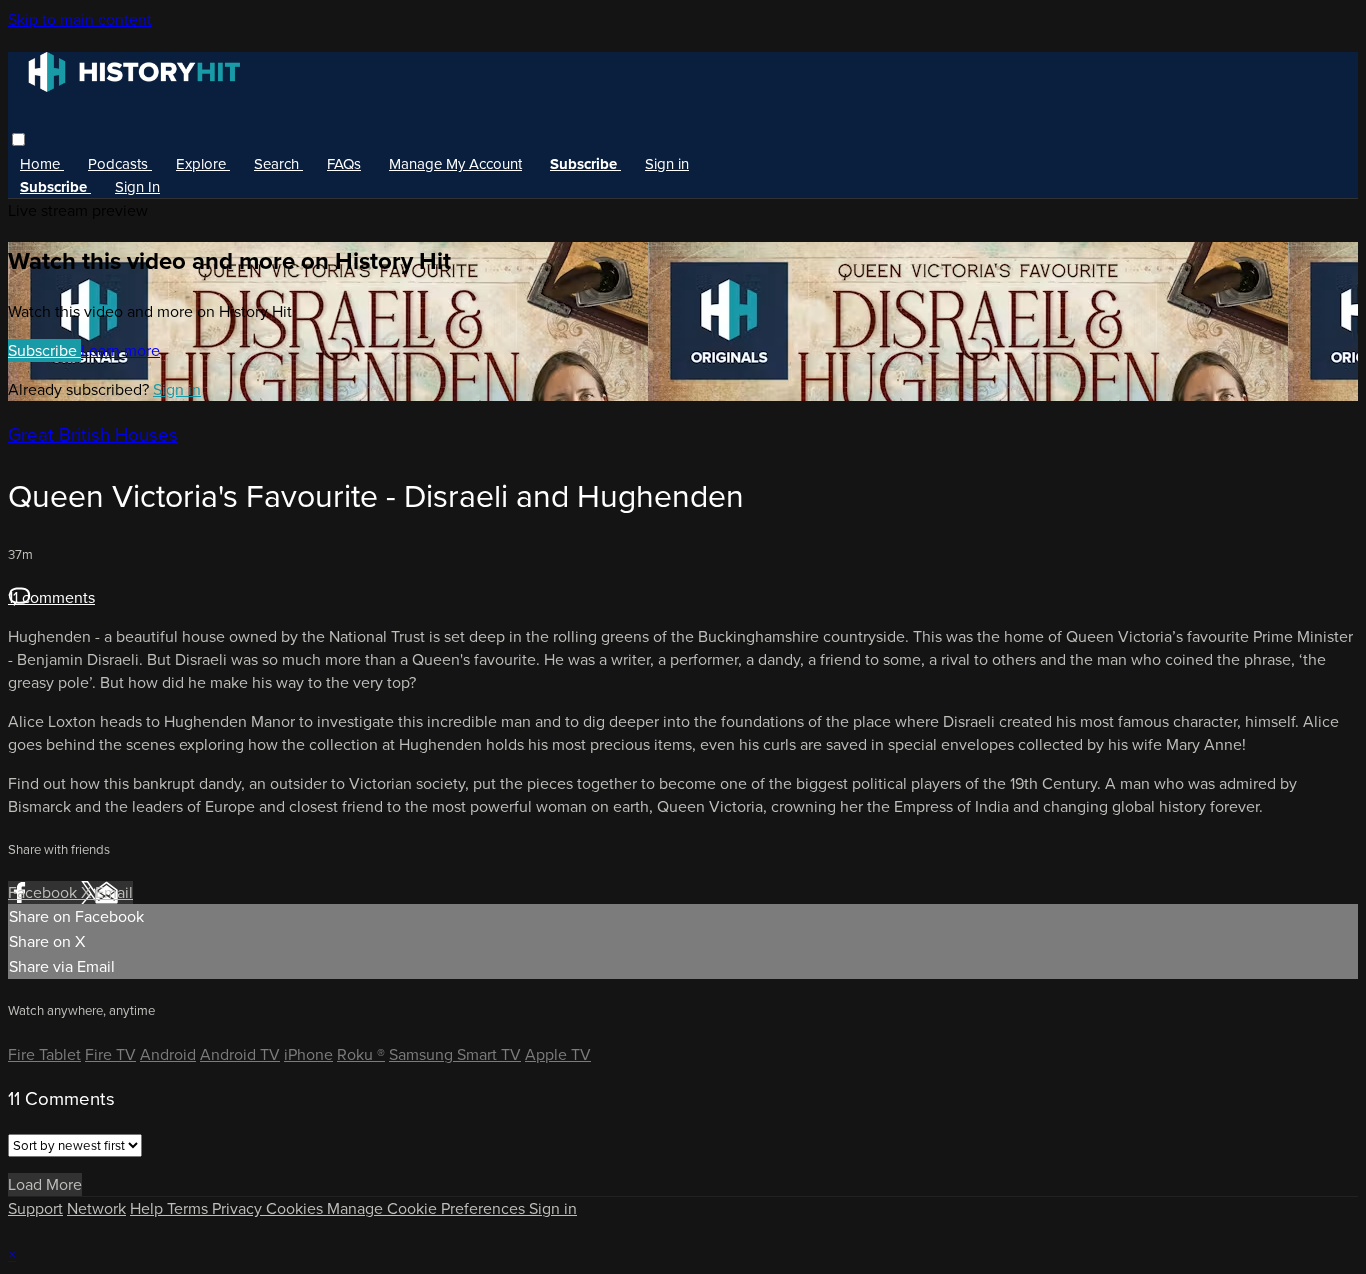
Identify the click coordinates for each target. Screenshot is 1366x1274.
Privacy (239, 1208)
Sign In (137, 187)
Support (35, 1208)
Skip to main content (80, 19)
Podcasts (120, 164)
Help (148, 1208)
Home (42, 164)
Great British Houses (93, 434)
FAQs (344, 164)
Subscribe (44, 350)
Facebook (44, 892)
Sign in (667, 164)
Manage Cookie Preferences (428, 1208)
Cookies (296, 1208)
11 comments (51, 597)
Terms (189, 1208)
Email (114, 892)
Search (278, 164)
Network (96, 1208)
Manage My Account (455, 164)
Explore (203, 164)
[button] (18, 139)
